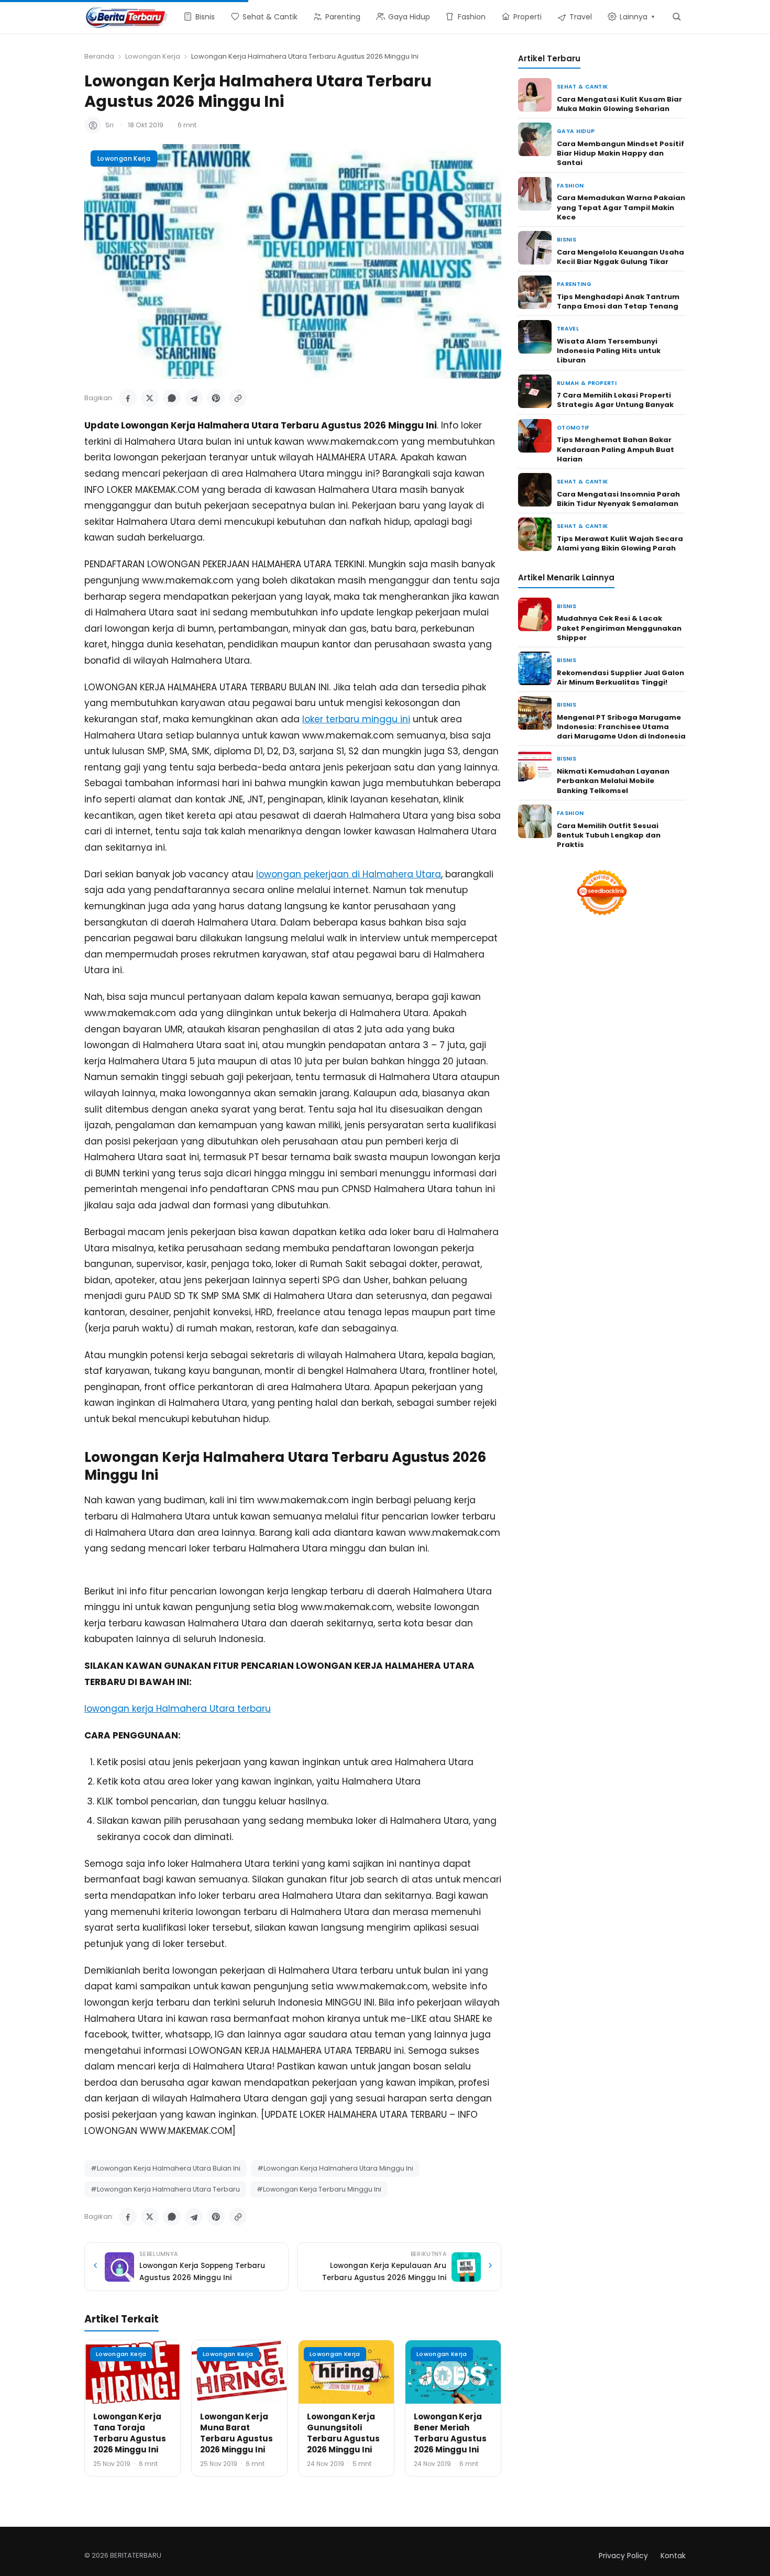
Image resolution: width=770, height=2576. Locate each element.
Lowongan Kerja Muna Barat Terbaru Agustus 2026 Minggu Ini (236, 2433)
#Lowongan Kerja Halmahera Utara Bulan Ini (166, 2168)
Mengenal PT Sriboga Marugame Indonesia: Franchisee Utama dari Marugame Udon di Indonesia (621, 727)
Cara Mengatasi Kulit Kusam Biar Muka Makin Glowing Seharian (619, 104)
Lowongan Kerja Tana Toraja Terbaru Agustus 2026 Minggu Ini (130, 2433)
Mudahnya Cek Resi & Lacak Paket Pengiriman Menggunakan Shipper (619, 628)
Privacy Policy (623, 2556)
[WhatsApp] (172, 398)
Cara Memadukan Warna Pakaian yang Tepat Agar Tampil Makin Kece (621, 207)
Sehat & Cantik (582, 87)
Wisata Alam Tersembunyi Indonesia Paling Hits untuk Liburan (609, 351)
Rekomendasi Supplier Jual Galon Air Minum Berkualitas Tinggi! (620, 678)
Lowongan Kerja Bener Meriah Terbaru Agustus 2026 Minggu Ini (450, 2433)
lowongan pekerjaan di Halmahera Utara (349, 874)
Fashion (570, 186)
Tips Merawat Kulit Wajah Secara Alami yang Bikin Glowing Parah (620, 543)
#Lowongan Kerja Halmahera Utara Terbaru (165, 2189)
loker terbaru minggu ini (356, 719)
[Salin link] (238, 398)
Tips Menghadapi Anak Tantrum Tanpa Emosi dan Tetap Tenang (618, 301)
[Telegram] (194, 398)
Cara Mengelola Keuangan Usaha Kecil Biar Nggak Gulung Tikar (620, 257)
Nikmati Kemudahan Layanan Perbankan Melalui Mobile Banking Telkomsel (613, 781)
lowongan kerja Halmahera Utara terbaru (178, 1709)
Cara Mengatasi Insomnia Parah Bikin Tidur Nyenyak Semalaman (618, 499)
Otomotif (573, 428)
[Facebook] (128, 398)
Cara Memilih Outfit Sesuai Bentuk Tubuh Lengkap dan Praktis (609, 835)
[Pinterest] (216, 398)
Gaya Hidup (576, 131)
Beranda (99, 56)
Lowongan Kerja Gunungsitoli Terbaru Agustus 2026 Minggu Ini (343, 2433)
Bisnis (566, 240)
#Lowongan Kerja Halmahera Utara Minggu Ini (335, 2168)
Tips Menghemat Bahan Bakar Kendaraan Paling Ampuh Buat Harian (615, 449)
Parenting (574, 284)
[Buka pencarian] (676, 16)
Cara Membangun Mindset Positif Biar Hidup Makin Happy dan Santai (620, 153)
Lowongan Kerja (153, 56)
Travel (568, 329)
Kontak (673, 2556)
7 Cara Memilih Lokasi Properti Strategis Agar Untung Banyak (615, 400)
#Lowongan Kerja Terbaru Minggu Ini (319, 2189)
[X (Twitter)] (150, 398)
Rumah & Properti (587, 383)
